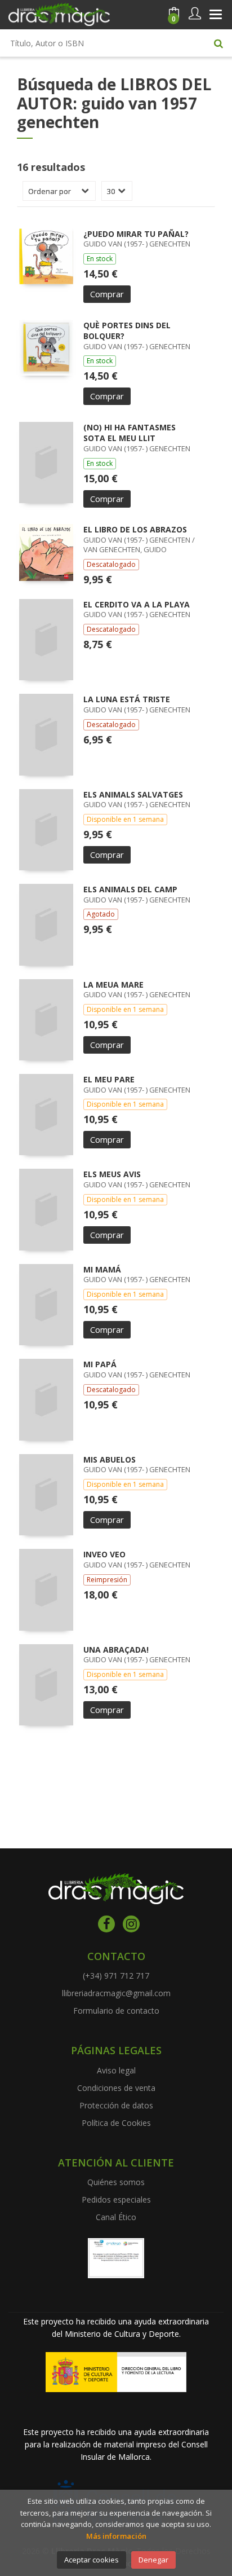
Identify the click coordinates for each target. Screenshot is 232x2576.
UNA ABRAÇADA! (116, 1650)
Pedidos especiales (116, 2199)
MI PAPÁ (100, 1364)
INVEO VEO (104, 1554)
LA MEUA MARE (113, 985)
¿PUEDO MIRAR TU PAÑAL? (136, 234)
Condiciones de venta (116, 2088)
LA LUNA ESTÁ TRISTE (127, 699)
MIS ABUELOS (110, 1459)
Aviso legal (116, 2070)
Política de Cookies (116, 2123)
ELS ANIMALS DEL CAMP (130, 889)
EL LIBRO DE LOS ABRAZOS (135, 529)
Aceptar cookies (92, 2560)
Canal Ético (116, 2217)
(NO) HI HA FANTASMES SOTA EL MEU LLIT (130, 433)
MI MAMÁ (102, 1269)
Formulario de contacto (116, 2011)
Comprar (107, 294)
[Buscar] (218, 43)
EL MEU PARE (109, 1079)
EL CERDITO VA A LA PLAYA (137, 604)
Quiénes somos (116, 2182)
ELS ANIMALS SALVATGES (133, 794)
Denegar (153, 2560)
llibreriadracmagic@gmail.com (116, 1993)
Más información (116, 2536)
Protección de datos (116, 2105)
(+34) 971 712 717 (116, 1976)
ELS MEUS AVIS (112, 1174)
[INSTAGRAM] (131, 1924)
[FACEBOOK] (106, 1924)
